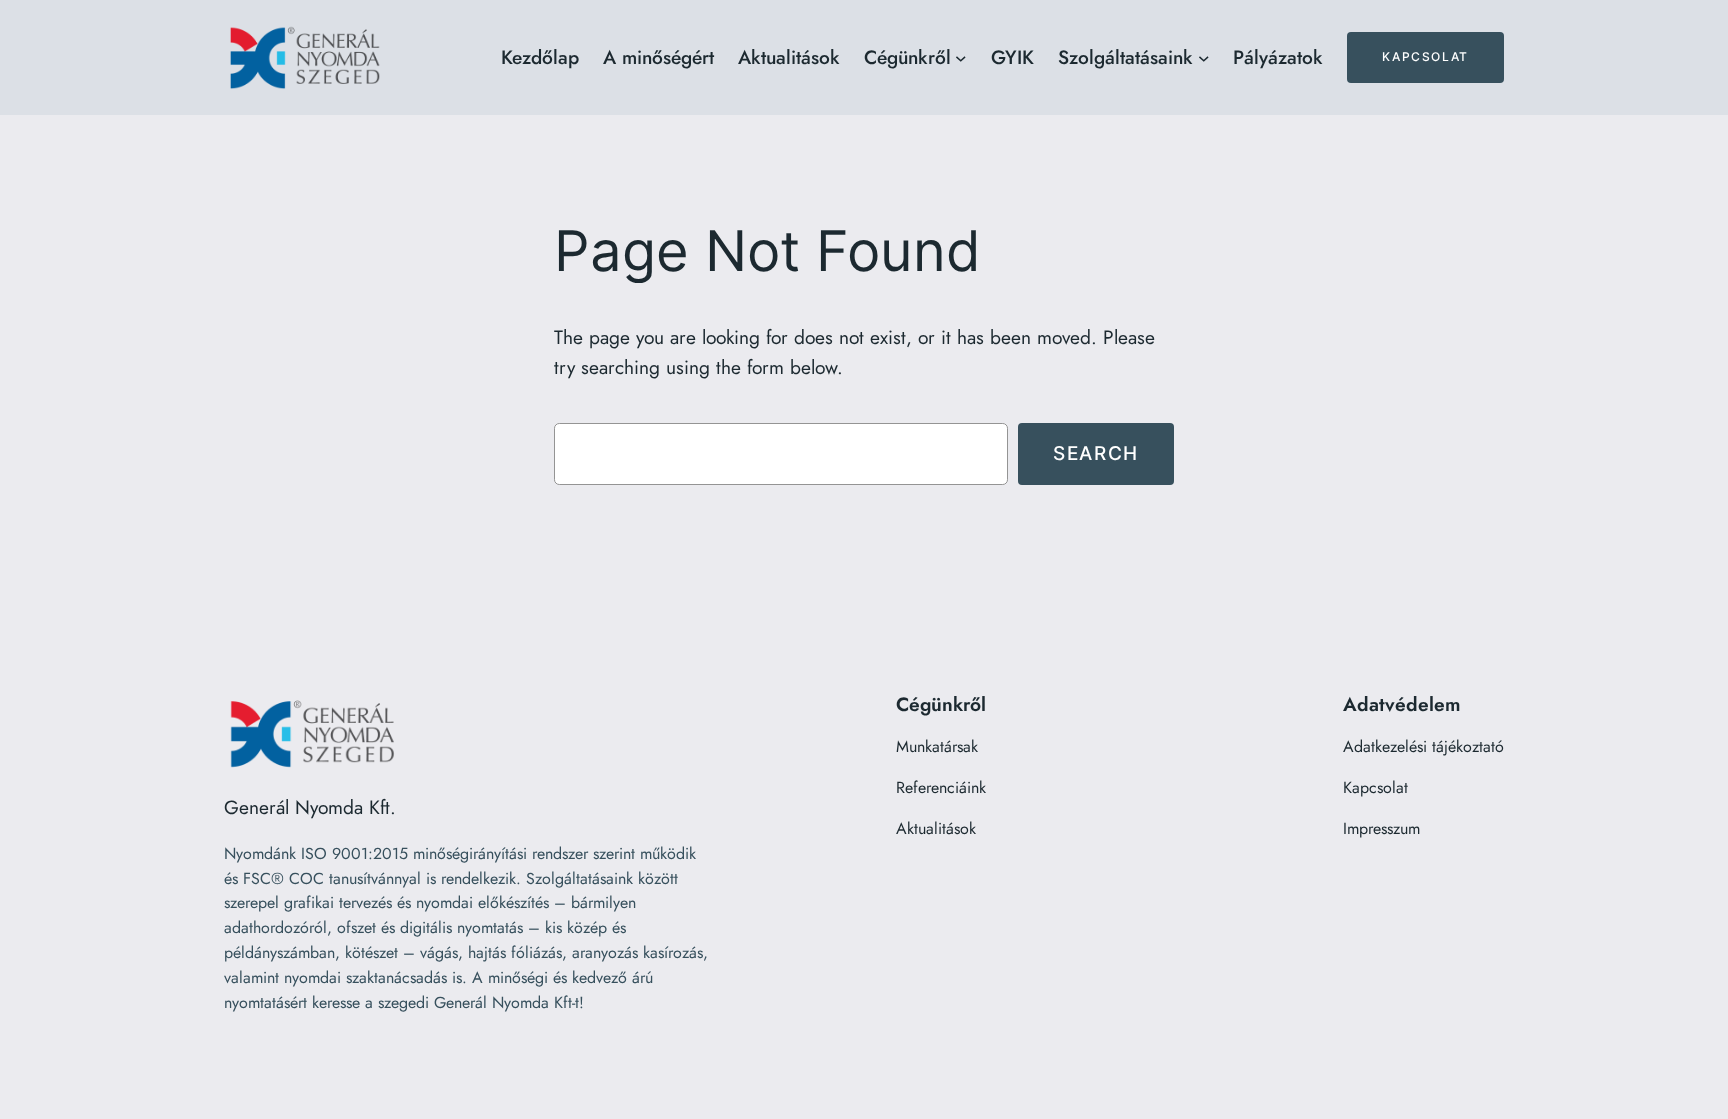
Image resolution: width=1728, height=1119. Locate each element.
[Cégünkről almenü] (961, 58)
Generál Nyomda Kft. (310, 807)
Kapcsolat (1425, 56)
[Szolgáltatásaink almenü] (1204, 58)
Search (1096, 453)
